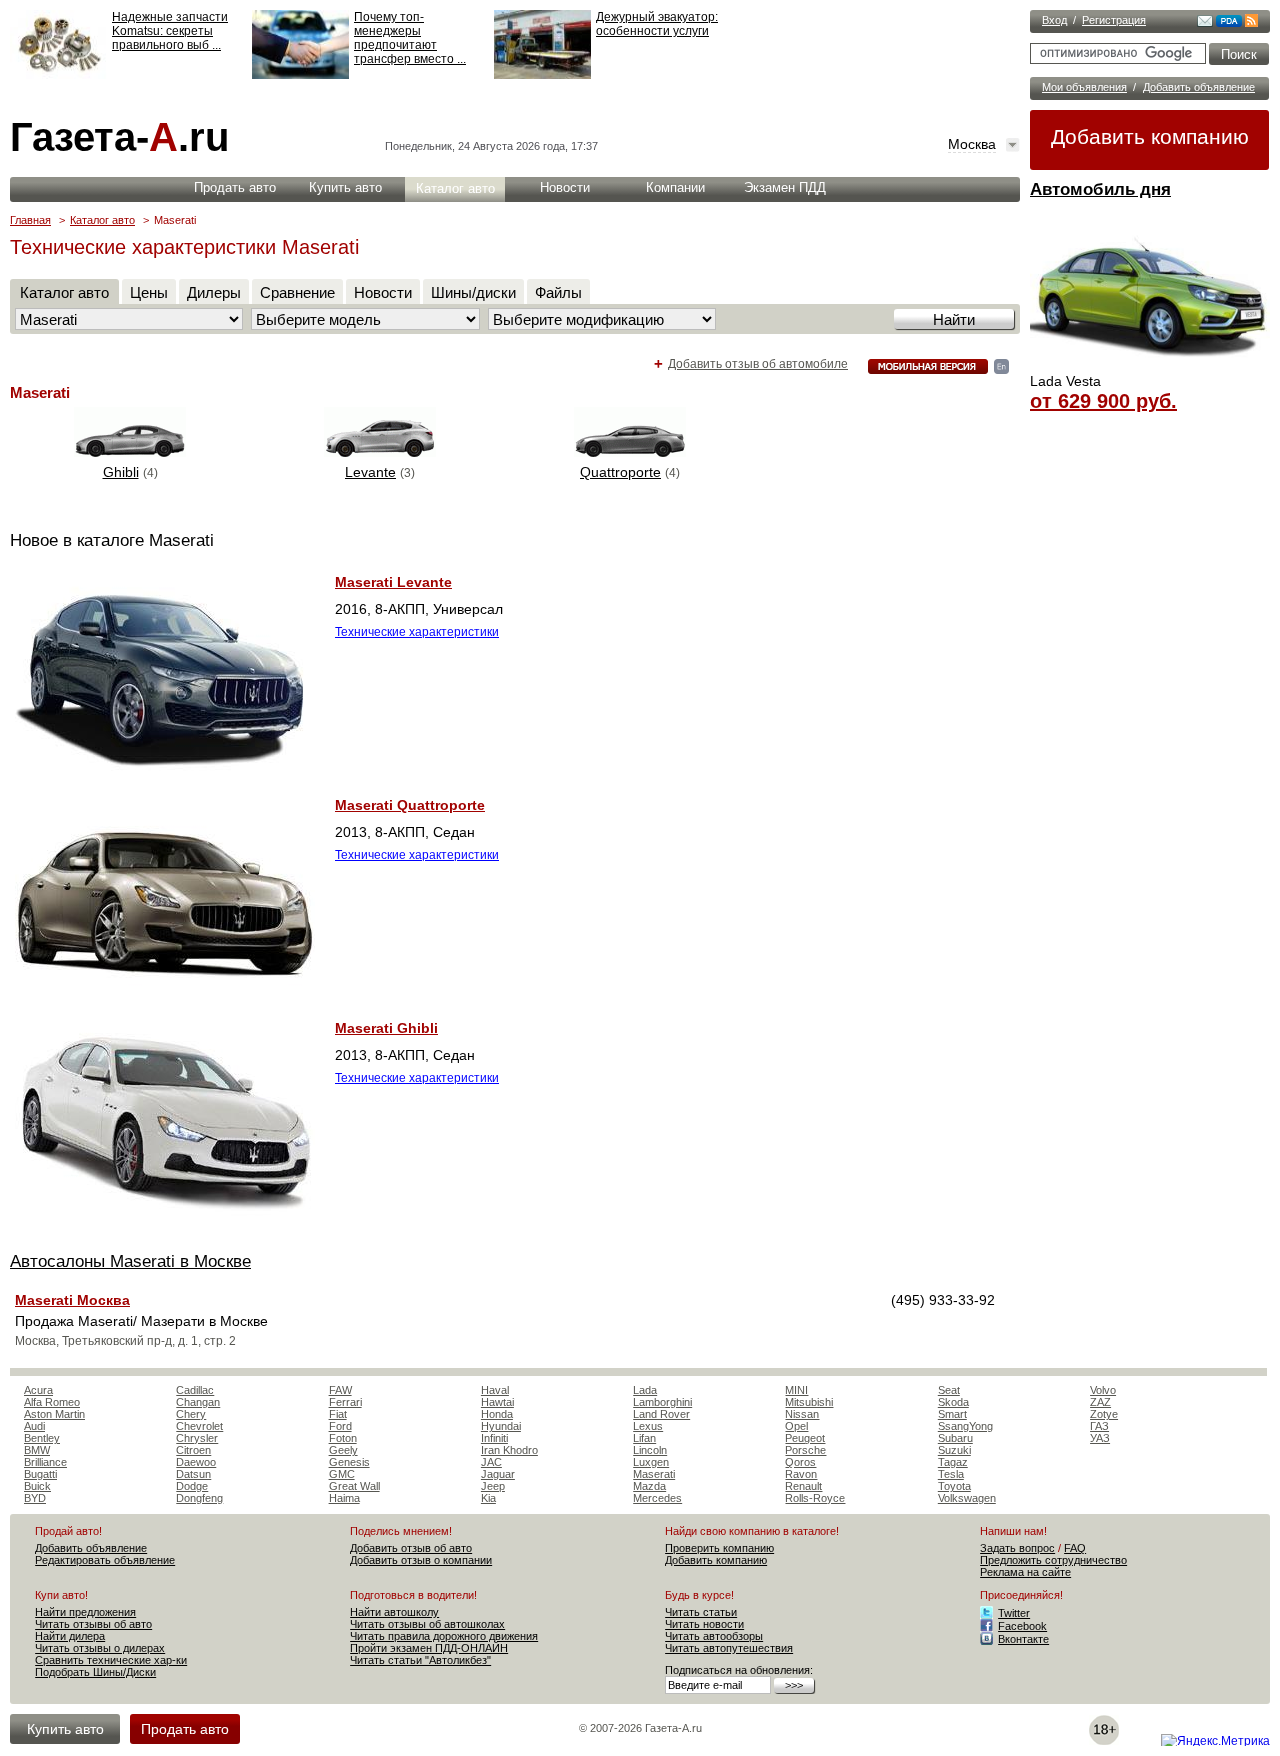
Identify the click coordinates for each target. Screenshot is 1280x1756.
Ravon (801, 1474)
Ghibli (121, 472)
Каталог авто (455, 188)
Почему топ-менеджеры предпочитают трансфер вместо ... (410, 38)
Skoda (953, 1402)
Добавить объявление (1199, 87)
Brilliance (45, 1462)
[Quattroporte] (630, 452)
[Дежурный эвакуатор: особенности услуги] (542, 75)
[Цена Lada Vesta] (1150, 366)
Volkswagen (967, 1498)
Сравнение (297, 292)
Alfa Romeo (52, 1402)
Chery (191, 1414)
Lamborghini (662, 1402)
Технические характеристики (417, 632)
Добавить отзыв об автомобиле (758, 364)
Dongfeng (199, 1498)
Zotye (1104, 1414)
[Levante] (380, 452)
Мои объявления (1084, 87)
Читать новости (704, 1624)
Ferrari (345, 1402)
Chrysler (197, 1438)
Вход (1054, 20)
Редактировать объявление (105, 1560)
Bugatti (40, 1474)
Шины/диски (473, 292)
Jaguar (498, 1474)
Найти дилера (70, 1636)
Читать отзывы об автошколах (427, 1624)
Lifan (644, 1438)
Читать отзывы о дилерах (100, 1648)
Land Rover (661, 1414)
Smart (952, 1414)
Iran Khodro (509, 1450)
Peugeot (805, 1438)
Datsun (193, 1474)
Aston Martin (54, 1414)
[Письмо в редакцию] (1205, 23)
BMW (37, 1450)
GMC (342, 1474)
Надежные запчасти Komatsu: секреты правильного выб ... (170, 31)
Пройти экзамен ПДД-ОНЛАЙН (429, 1648)
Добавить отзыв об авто (411, 1548)
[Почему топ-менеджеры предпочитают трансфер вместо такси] (300, 75)
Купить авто (345, 187)
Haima (344, 1498)
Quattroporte (620, 472)
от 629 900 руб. (1103, 401)
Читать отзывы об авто (93, 1624)
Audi (34, 1426)
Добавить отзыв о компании (421, 1560)
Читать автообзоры (714, 1636)
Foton (343, 1438)
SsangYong (965, 1426)
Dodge (192, 1486)
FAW (340, 1390)
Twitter (1014, 1613)
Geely (343, 1450)
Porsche (805, 1450)
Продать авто (235, 187)
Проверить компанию (719, 1548)
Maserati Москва (72, 1300)
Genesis (349, 1462)
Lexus (648, 1426)
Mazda (649, 1486)
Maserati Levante (393, 582)
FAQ (1075, 1548)
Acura (38, 1390)
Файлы (558, 292)
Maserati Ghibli (386, 1028)
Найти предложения (85, 1612)
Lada (645, 1390)
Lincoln (650, 1450)
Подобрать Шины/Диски (95, 1672)
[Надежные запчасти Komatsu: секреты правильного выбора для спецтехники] (58, 75)
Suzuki (954, 1450)
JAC (491, 1462)
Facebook (1022, 1626)
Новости (565, 187)
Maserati (654, 1474)
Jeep (493, 1486)
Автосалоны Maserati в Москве (130, 1261)
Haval (495, 1390)
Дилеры (214, 292)
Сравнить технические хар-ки (111, 1660)
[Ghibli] (130, 452)
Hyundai (501, 1426)
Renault (803, 1486)
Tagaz (953, 1462)
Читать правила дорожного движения (444, 1636)
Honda (497, 1414)
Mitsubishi (809, 1402)
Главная (30, 220)
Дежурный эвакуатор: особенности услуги (657, 24)
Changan (198, 1402)
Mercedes (657, 1498)
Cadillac (195, 1390)
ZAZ (1100, 1402)
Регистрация (1114, 20)
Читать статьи (701, 1612)
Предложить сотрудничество (1053, 1560)
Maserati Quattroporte (410, 805)
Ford (340, 1426)
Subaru (955, 1438)
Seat (949, 1390)
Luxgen (651, 1462)
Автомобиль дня (1100, 189)
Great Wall (354, 1486)
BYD (35, 1498)
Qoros (800, 1462)
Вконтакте (1023, 1639)
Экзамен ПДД (785, 187)
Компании (675, 187)
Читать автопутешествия (729, 1648)
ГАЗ (1099, 1426)
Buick (37, 1486)
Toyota (954, 1486)
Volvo (1103, 1390)
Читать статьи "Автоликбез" (420, 1660)
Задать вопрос (1017, 1548)
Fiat (338, 1414)
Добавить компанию (1150, 136)
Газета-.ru (119, 137)
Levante (370, 472)
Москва (972, 144)
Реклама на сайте (1025, 1572)
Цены (149, 292)
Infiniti (494, 1438)
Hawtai (497, 1402)
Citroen (193, 1450)
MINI (796, 1390)
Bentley (42, 1438)
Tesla (951, 1474)
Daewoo (196, 1462)
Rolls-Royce (815, 1498)
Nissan (802, 1414)
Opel (796, 1426)
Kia (488, 1498)
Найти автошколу (394, 1612)
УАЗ (1100, 1438)
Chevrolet (199, 1426)
